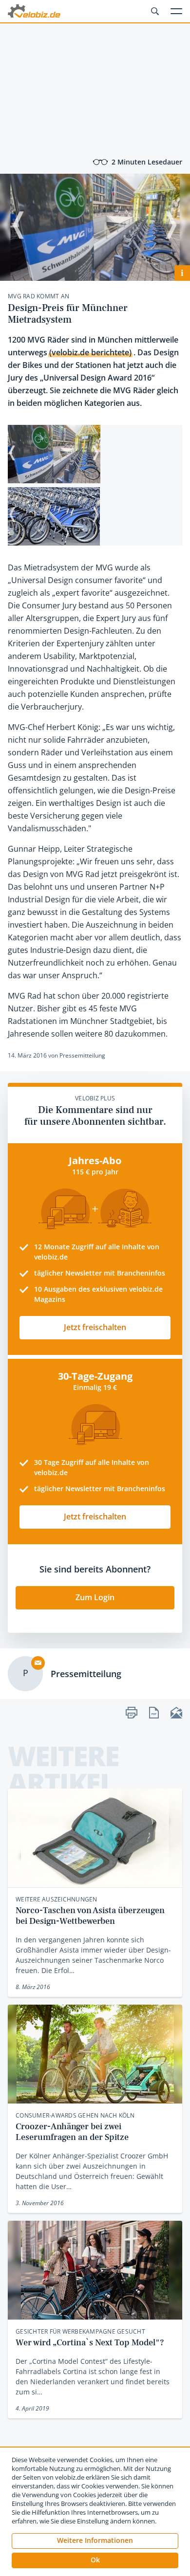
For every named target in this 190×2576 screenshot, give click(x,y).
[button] (95, 2560)
